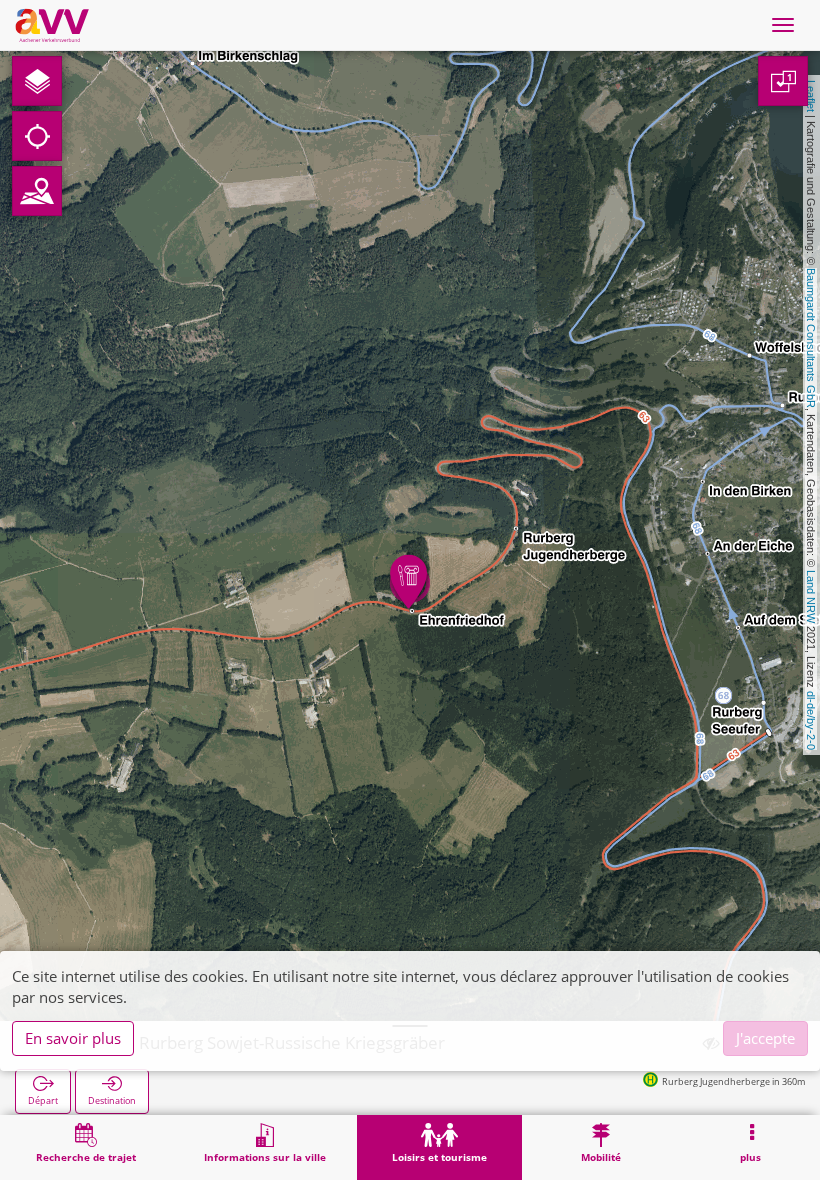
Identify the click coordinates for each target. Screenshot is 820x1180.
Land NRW (811, 596)
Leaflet (811, 96)
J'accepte (765, 1038)
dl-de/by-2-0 (811, 720)
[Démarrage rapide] (37, 81)
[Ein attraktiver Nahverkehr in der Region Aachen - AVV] (52, 25)
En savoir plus (73, 1038)
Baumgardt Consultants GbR (811, 338)
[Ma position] (37, 136)
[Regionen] (37, 191)
